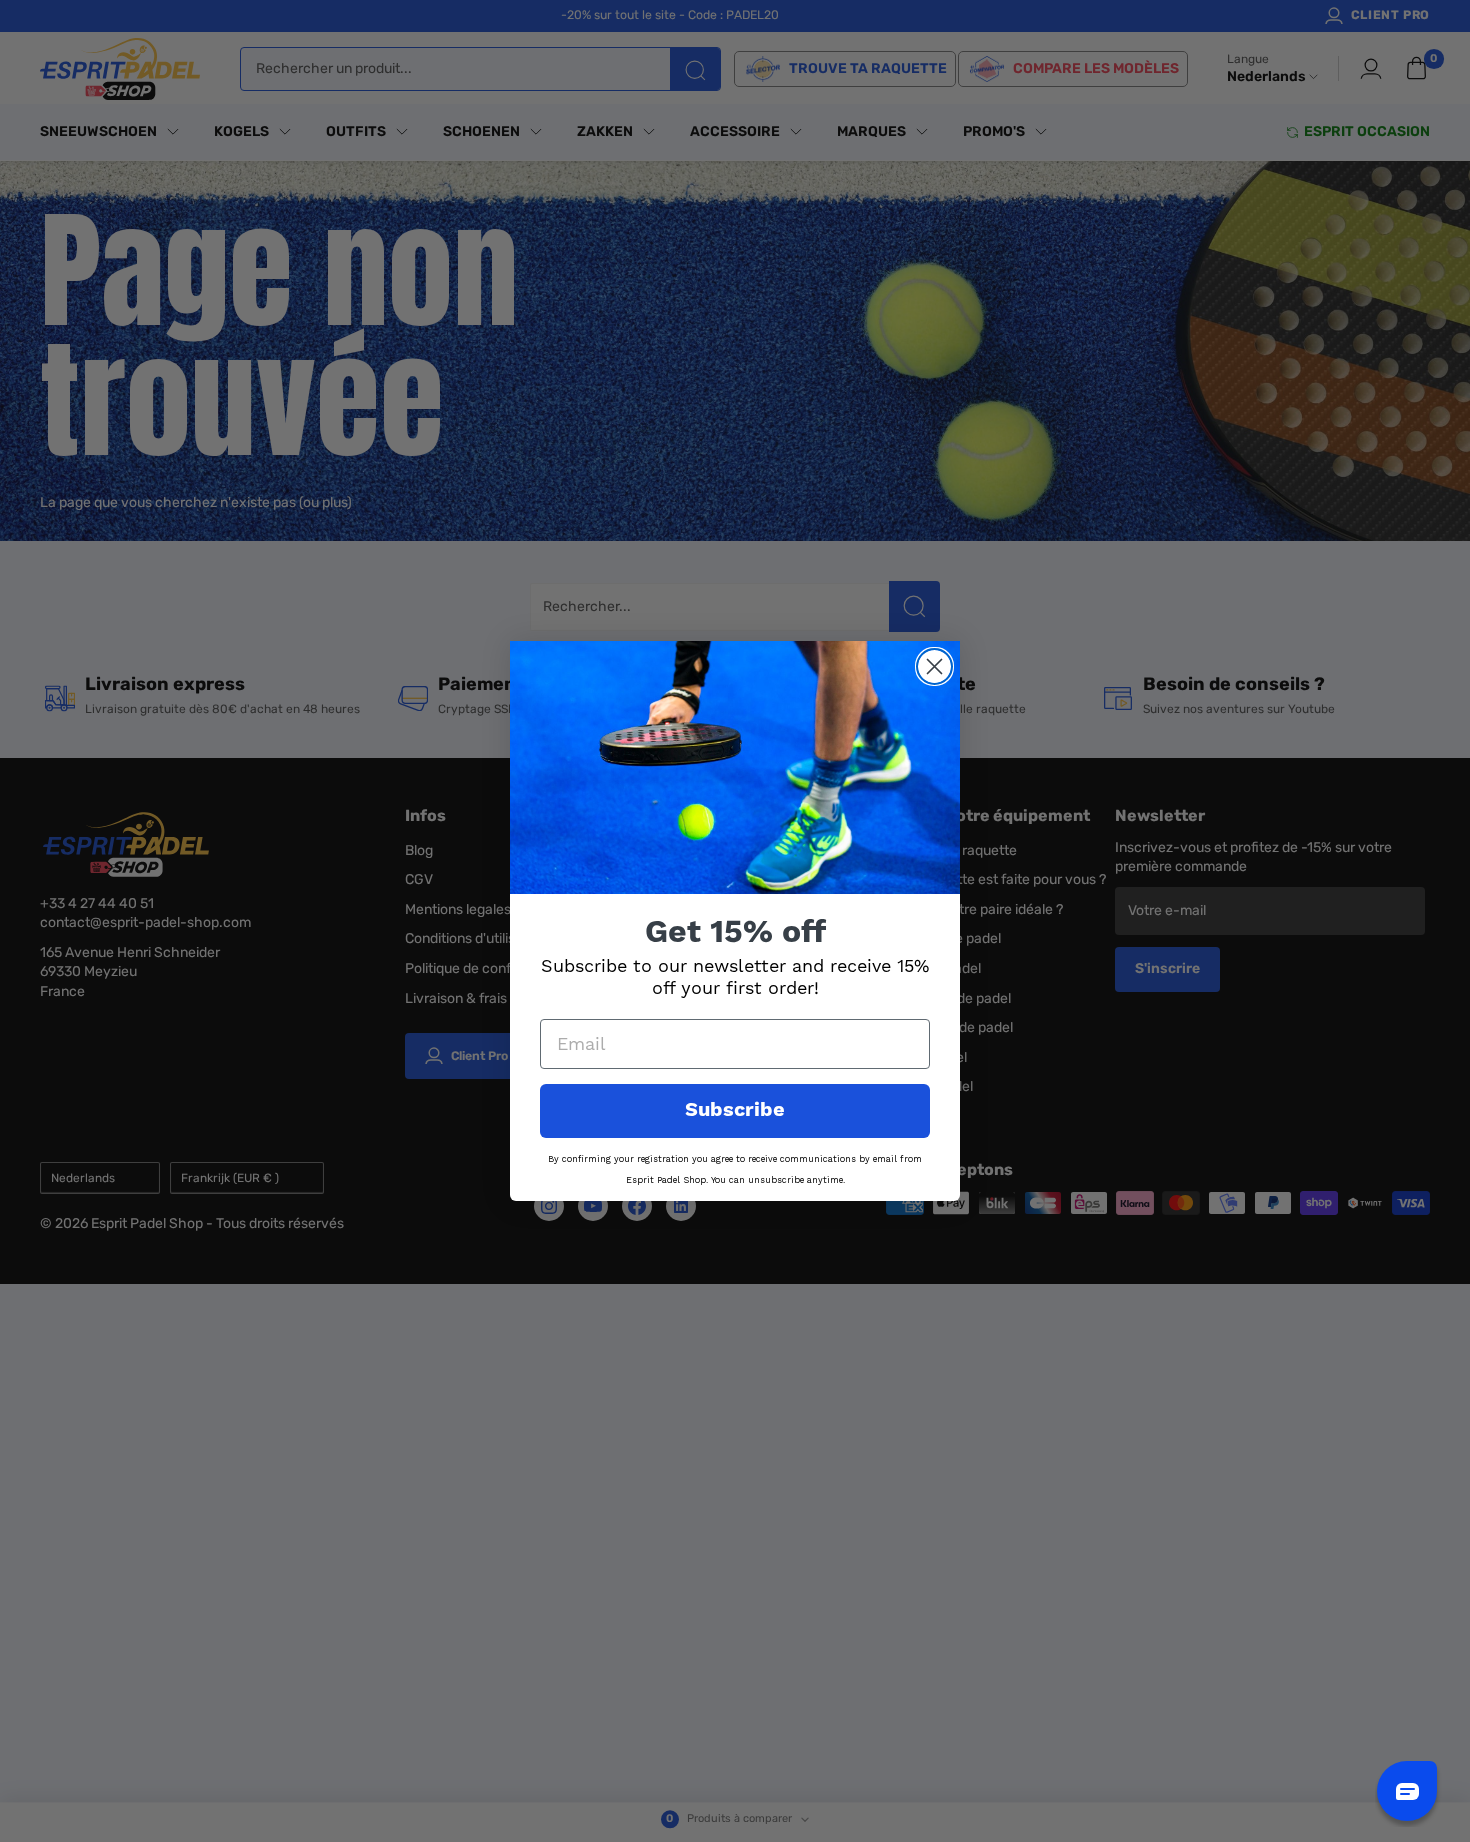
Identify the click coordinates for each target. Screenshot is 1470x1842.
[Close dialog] (934, 666)
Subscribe (735, 1110)
